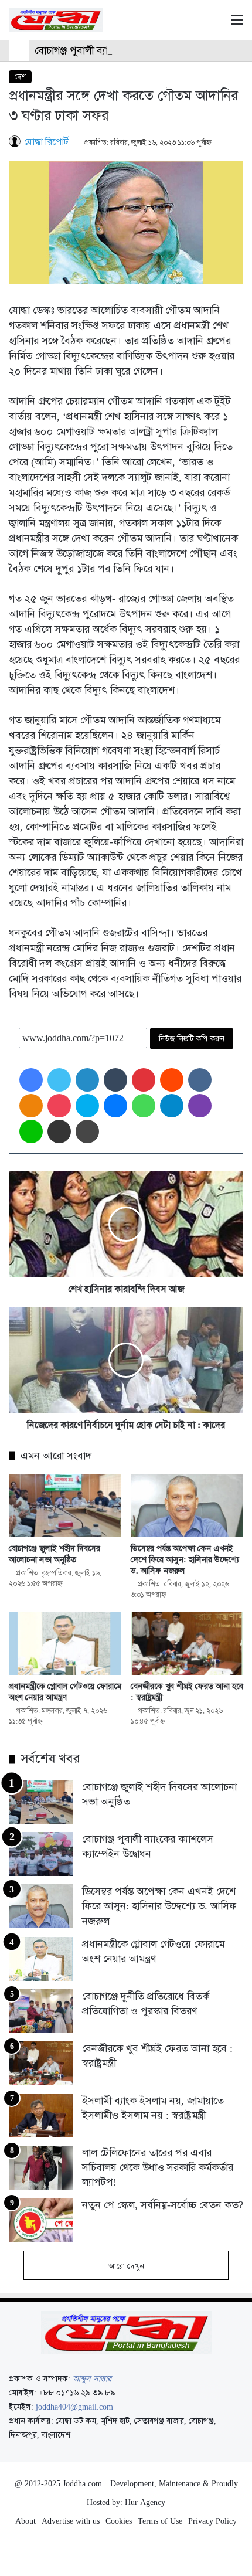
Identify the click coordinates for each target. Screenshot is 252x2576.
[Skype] (87, 1106)
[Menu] (237, 24)
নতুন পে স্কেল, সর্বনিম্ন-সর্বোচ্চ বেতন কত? (163, 2205)
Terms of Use (160, 2521)
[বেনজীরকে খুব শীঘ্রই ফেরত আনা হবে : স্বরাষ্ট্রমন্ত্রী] (187, 1643)
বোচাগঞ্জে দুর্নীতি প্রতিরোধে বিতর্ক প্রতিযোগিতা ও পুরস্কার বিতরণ (146, 2004)
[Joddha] (56, 20)
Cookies (119, 2521)
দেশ (20, 77)
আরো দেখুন (126, 2266)
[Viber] (200, 1106)
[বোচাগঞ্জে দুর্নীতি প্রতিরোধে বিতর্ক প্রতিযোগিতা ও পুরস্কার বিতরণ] (41, 2011)
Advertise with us (71, 2521)
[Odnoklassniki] (31, 1106)
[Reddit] (172, 1080)
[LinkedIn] (87, 1080)
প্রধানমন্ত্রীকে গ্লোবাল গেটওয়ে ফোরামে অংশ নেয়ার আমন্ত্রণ (65, 1692)
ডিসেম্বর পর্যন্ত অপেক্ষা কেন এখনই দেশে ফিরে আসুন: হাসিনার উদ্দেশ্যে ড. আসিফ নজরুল (185, 1559)
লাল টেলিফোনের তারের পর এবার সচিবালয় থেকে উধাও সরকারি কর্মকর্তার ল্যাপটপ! (158, 2167)
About (25, 2521)
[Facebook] (31, 1080)
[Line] (31, 1131)
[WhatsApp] (144, 1106)
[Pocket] (59, 1106)
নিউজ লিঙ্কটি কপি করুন (192, 1039)
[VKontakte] (200, 1080)
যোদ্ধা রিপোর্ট (46, 142)
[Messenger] (115, 1106)
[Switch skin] (196, 24)
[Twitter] (59, 1080)
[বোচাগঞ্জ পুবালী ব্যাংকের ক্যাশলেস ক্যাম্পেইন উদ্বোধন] (41, 1854)
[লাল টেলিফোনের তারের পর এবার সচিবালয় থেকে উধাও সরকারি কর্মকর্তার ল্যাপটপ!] (41, 2168)
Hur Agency (145, 2502)
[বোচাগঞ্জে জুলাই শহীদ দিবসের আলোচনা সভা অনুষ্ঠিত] (65, 1506)
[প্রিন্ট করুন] (87, 1131)
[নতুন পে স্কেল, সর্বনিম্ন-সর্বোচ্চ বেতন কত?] (41, 2220)
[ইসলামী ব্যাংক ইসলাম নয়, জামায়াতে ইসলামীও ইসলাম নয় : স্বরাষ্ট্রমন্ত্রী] (41, 2115)
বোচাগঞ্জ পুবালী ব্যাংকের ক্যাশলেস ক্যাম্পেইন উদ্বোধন (133, 50)
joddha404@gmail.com (74, 2407)
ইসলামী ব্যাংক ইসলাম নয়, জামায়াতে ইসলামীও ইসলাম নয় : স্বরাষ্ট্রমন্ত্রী (153, 2108)
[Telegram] (172, 1106)
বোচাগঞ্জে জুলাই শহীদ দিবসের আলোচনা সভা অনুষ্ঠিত (55, 1554)
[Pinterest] (144, 1080)
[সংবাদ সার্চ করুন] (217, 24)
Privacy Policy (212, 2521)
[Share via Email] (59, 1131)
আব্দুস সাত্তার (92, 2378)
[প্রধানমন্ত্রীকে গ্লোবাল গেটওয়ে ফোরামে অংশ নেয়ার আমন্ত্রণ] (65, 1643)
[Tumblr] (115, 1080)
